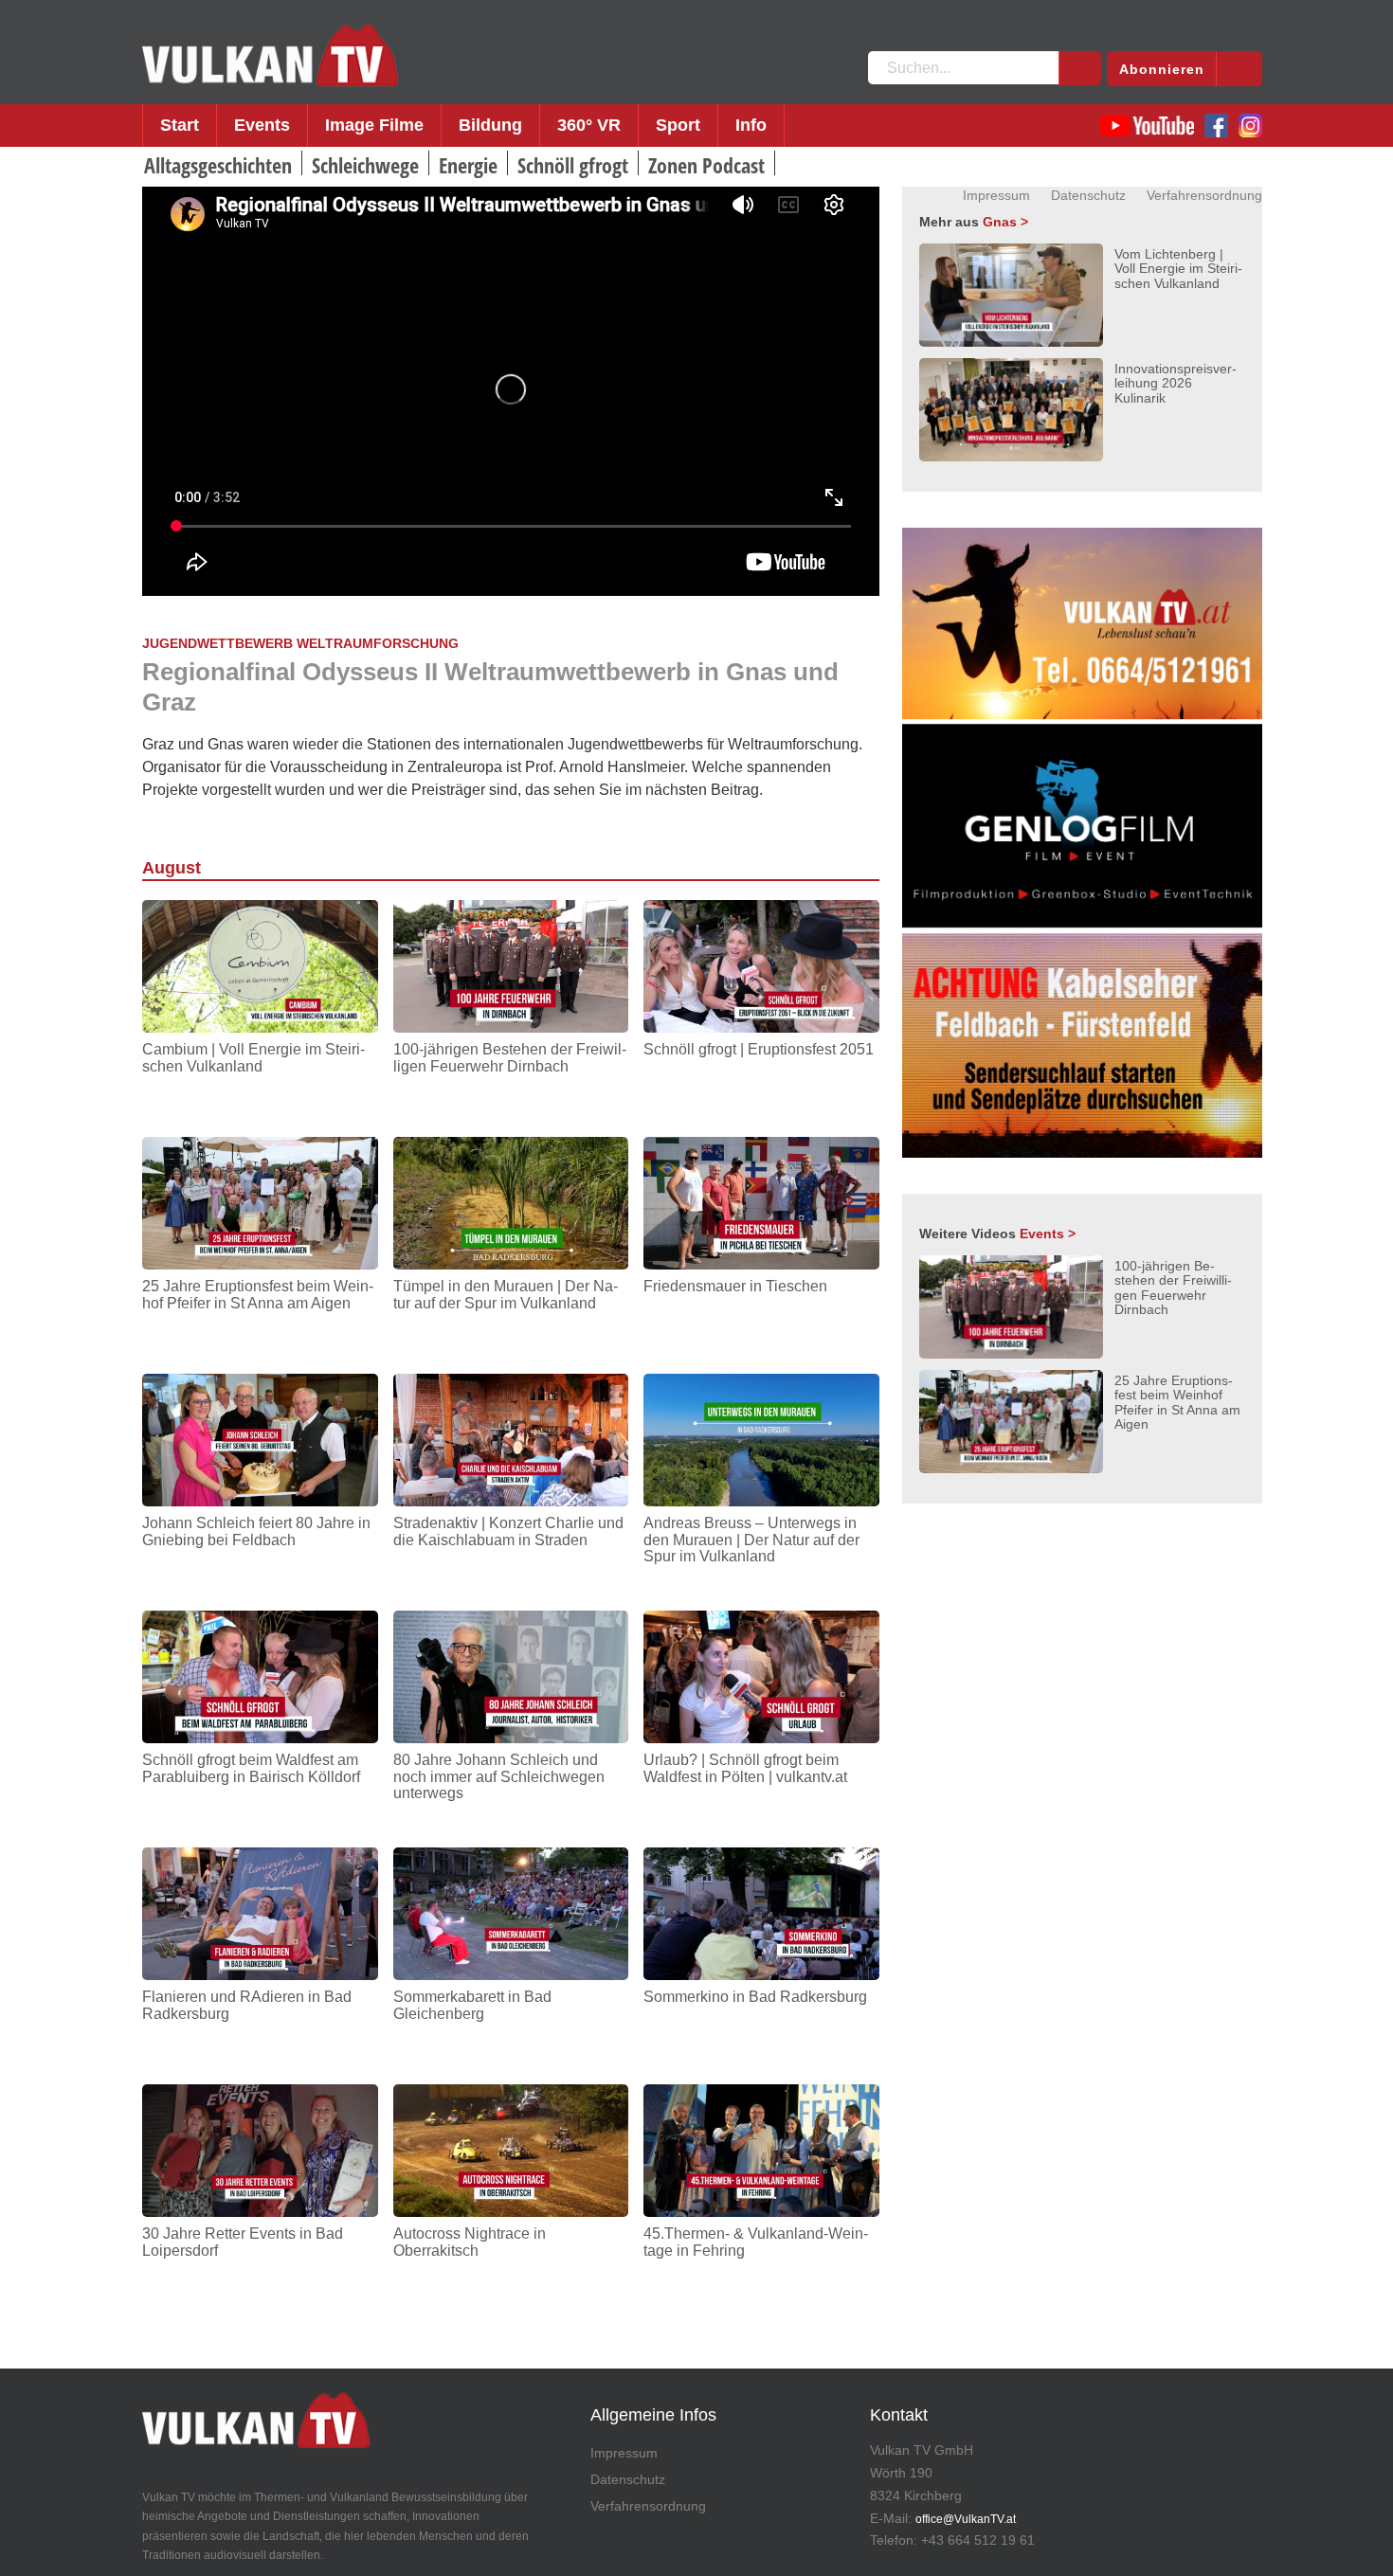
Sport (678, 125)
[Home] (270, 56)
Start (180, 125)
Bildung (490, 125)
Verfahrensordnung (1204, 195)
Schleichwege (365, 165)
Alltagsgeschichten (218, 165)
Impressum (996, 195)
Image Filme (374, 125)
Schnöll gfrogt (573, 165)
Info (751, 125)
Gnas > (1005, 222)
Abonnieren (1162, 69)
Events (262, 125)
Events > (1048, 1234)
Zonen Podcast (706, 165)
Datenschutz (1088, 195)
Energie (468, 165)
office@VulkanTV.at (966, 2519)
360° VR (589, 125)
